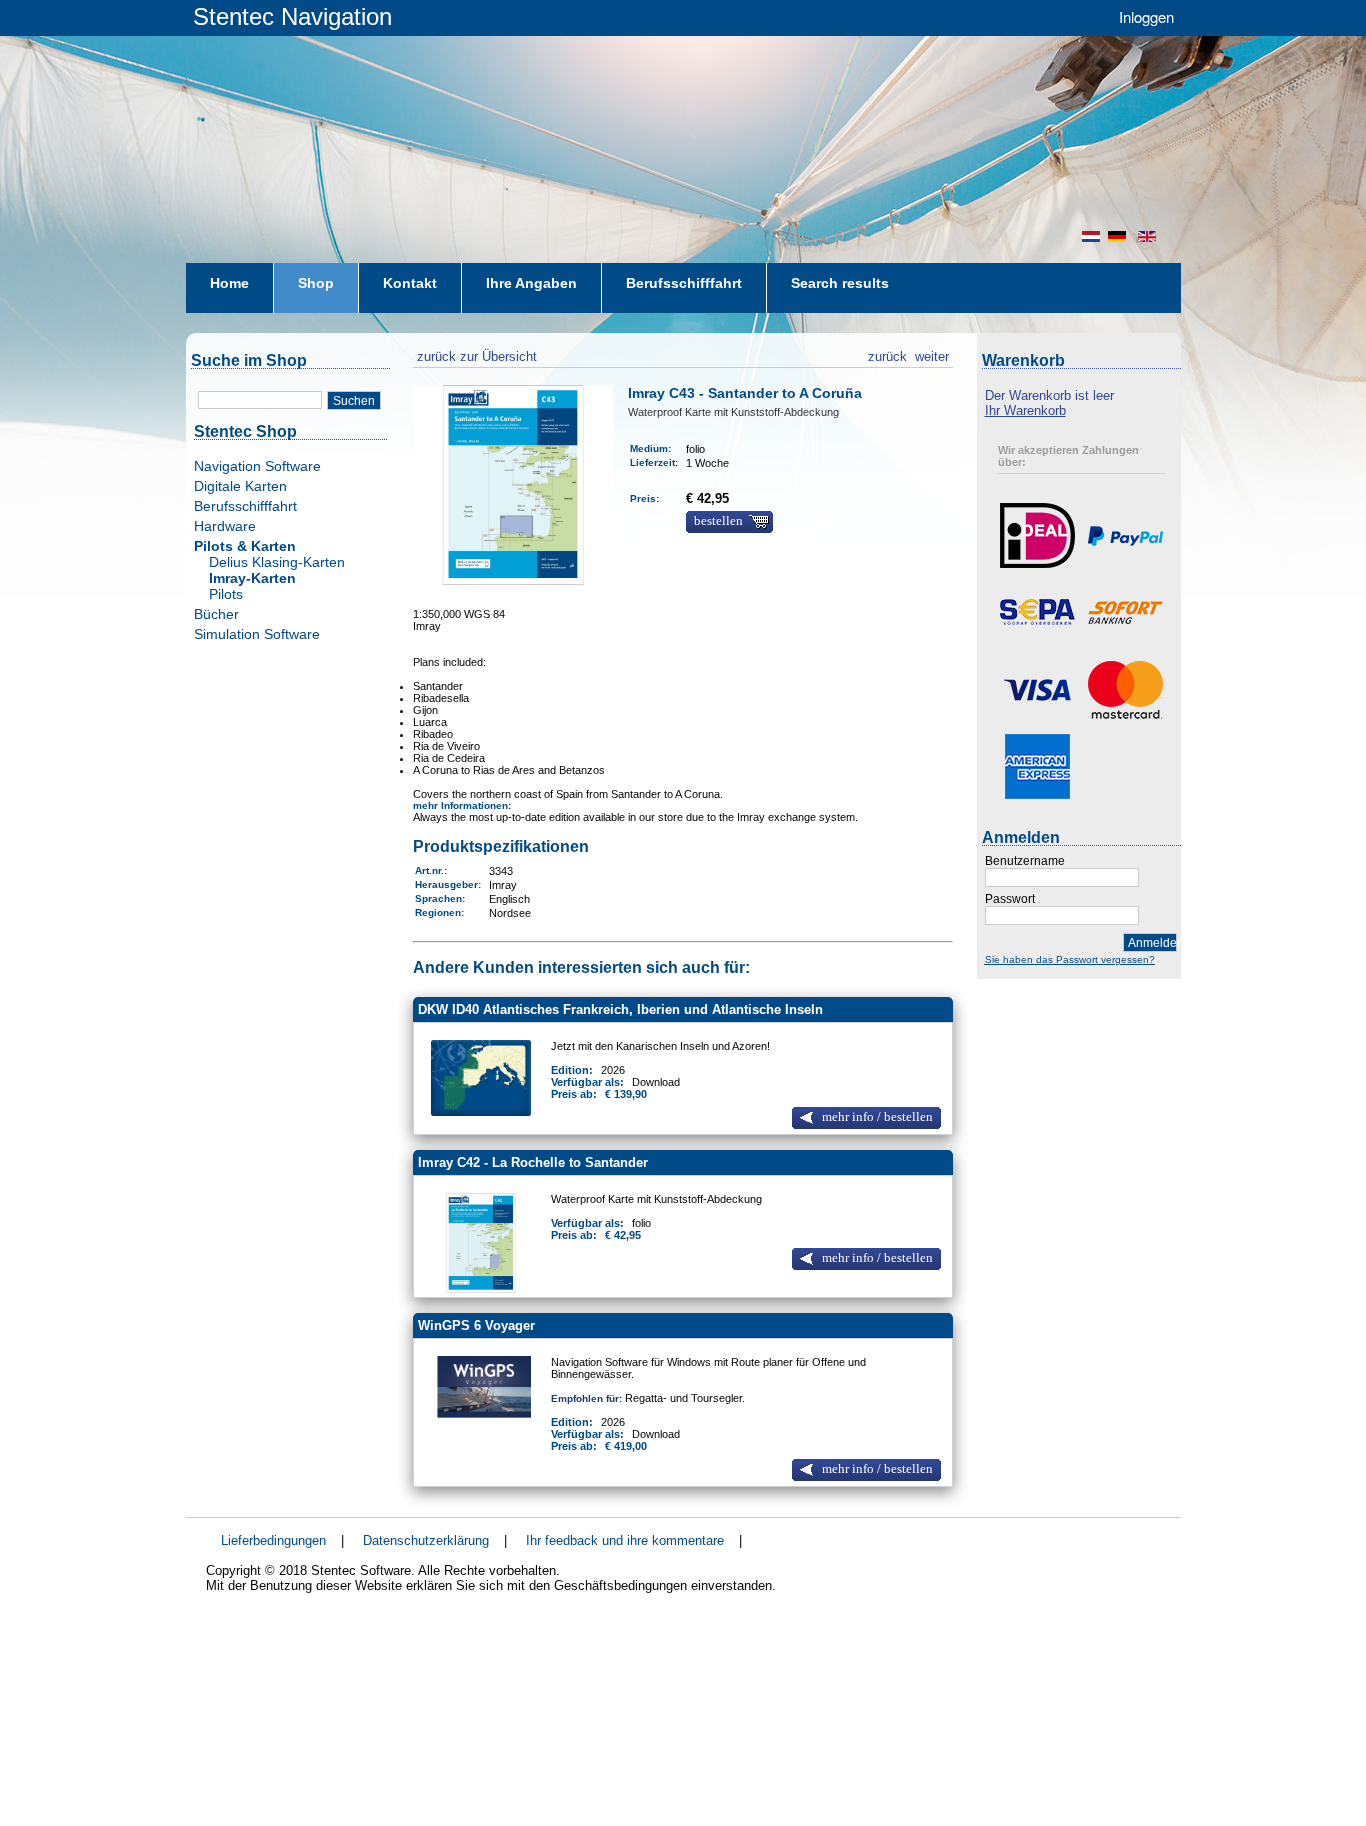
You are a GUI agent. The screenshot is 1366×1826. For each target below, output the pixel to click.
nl (1091, 236)
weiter (932, 354)
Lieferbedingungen (273, 1540)
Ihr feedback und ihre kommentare (625, 1540)
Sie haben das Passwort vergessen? (1070, 959)
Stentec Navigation (292, 16)
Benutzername (1025, 861)
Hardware (225, 526)
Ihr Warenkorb (1025, 410)
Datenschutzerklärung (426, 1540)
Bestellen (718, 521)
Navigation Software (257, 466)
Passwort (1010, 899)
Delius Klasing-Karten (277, 562)
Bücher (216, 614)
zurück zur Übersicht (475, 354)
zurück (887, 354)
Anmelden (1152, 943)
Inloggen (1146, 16)
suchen (354, 401)
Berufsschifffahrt (245, 506)
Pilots (226, 594)
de (1119, 236)
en (1149, 236)
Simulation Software (257, 634)
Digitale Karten (240, 486)
